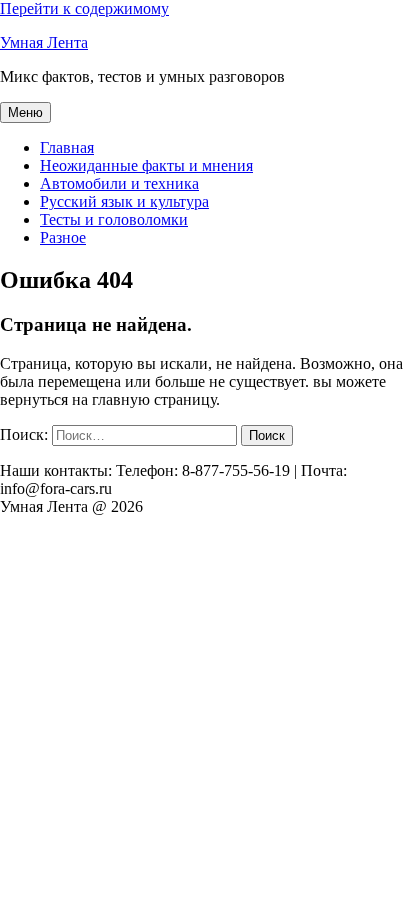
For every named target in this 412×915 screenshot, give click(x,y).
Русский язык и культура (124, 201)
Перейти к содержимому (84, 8)
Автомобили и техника (119, 183)
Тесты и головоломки (114, 219)
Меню (25, 112)
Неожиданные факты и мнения (146, 165)
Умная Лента (44, 42)
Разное (63, 237)
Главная (67, 147)
